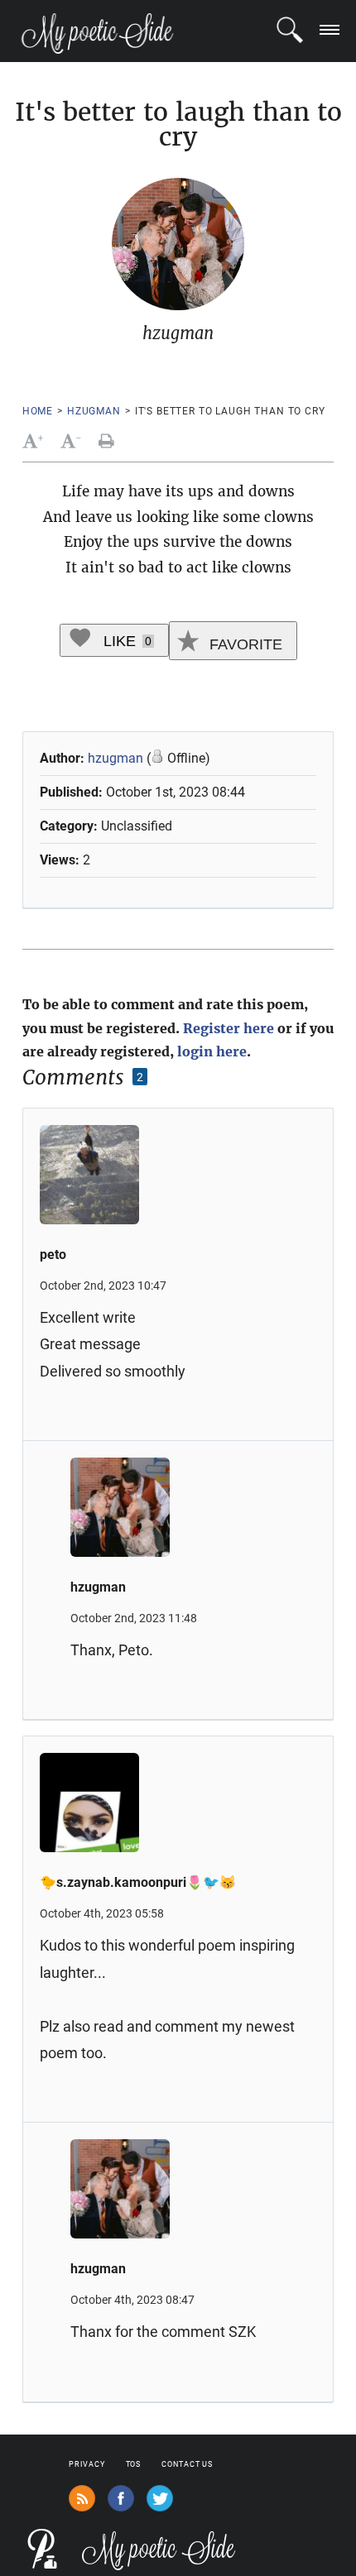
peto (53, 1254)
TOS (134, 2464)
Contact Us (187, 2464)
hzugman (94, 411)
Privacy (87, 2464)
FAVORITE (244, 644)
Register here (229, 1028)
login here (212, 1051)
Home (38, 411)
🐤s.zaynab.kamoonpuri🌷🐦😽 (138, 1882)
